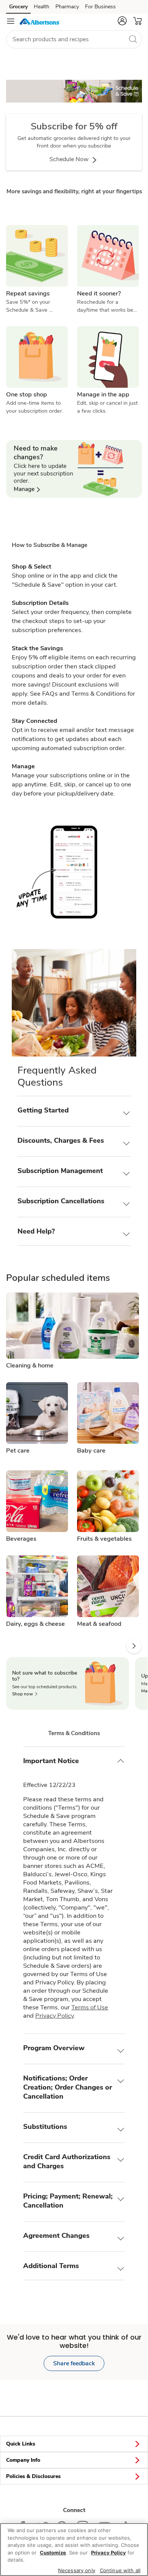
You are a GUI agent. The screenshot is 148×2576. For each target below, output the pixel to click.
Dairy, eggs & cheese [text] (35, 1624)
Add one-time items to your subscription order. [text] (35, 407)
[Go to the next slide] (134, 1646)
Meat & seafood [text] (99, 1624)
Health (42, 7)
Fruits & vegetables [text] (104, 1539)
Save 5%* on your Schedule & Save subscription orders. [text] (30, 306)
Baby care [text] (91, 1451)
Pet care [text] (18, 1451)
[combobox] (74, 39)
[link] (74, 97)
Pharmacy (67, 7)
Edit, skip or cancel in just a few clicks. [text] (108, 407)
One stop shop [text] (27, 395)
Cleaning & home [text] (30, 1366)
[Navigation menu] (11, 21)
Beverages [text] (21, 1539)
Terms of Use (90, 2007)
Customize (53, 2553)
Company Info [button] (23, 2460)
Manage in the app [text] (103, 395)
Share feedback (74, 2363)
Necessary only (77, 2570)
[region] (74, 2550)
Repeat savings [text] (28, 294)
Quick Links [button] (21, 2444)
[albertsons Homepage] (40, 21)
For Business (100, 7)
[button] (122, 21)
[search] (133, 39)
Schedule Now (70, 159)
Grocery (18, 7)
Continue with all (120, 2570)
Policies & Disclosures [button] (33, 2476)
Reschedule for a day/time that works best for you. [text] (108, 306)
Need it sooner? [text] (99, 294)
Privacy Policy (54, 2016)
